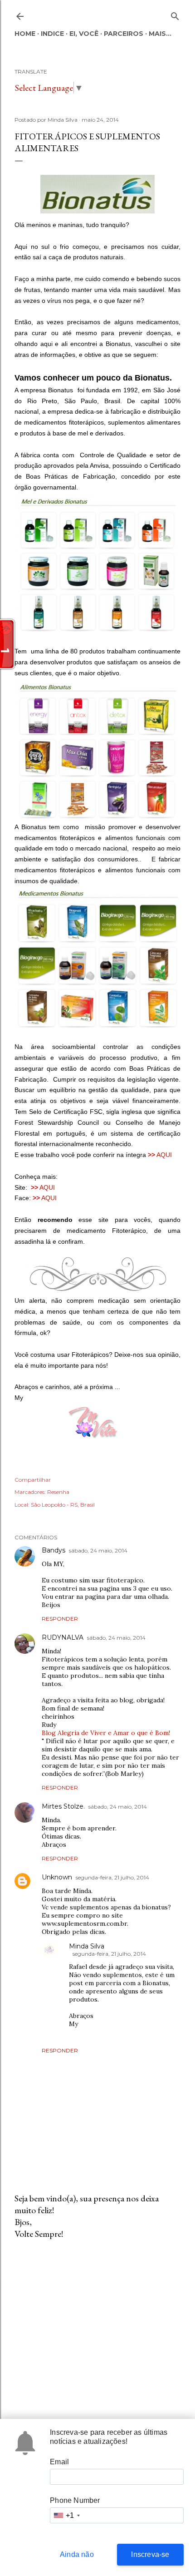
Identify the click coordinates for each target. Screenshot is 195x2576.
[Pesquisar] (175, 14)
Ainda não (77, 2554)
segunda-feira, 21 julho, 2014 (112, 1877)
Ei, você (84, 34)
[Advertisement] (97, 2326)
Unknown (57, 1877)
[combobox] (66, 2515)
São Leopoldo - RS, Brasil (63, 1505)
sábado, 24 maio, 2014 (98, 1550)
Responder (60, 1619)
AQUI (165, 1155)
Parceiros (124, 34)
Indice (52, 34)
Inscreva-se (150, 2554)
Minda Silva (87, 1946)
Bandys (54, 1550)
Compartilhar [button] (33, 1480)
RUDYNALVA (63, 1637)
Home (25, 34)
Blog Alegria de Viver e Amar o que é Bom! (106, 1733)
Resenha (58, 1492)
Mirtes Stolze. (63, 1806)
